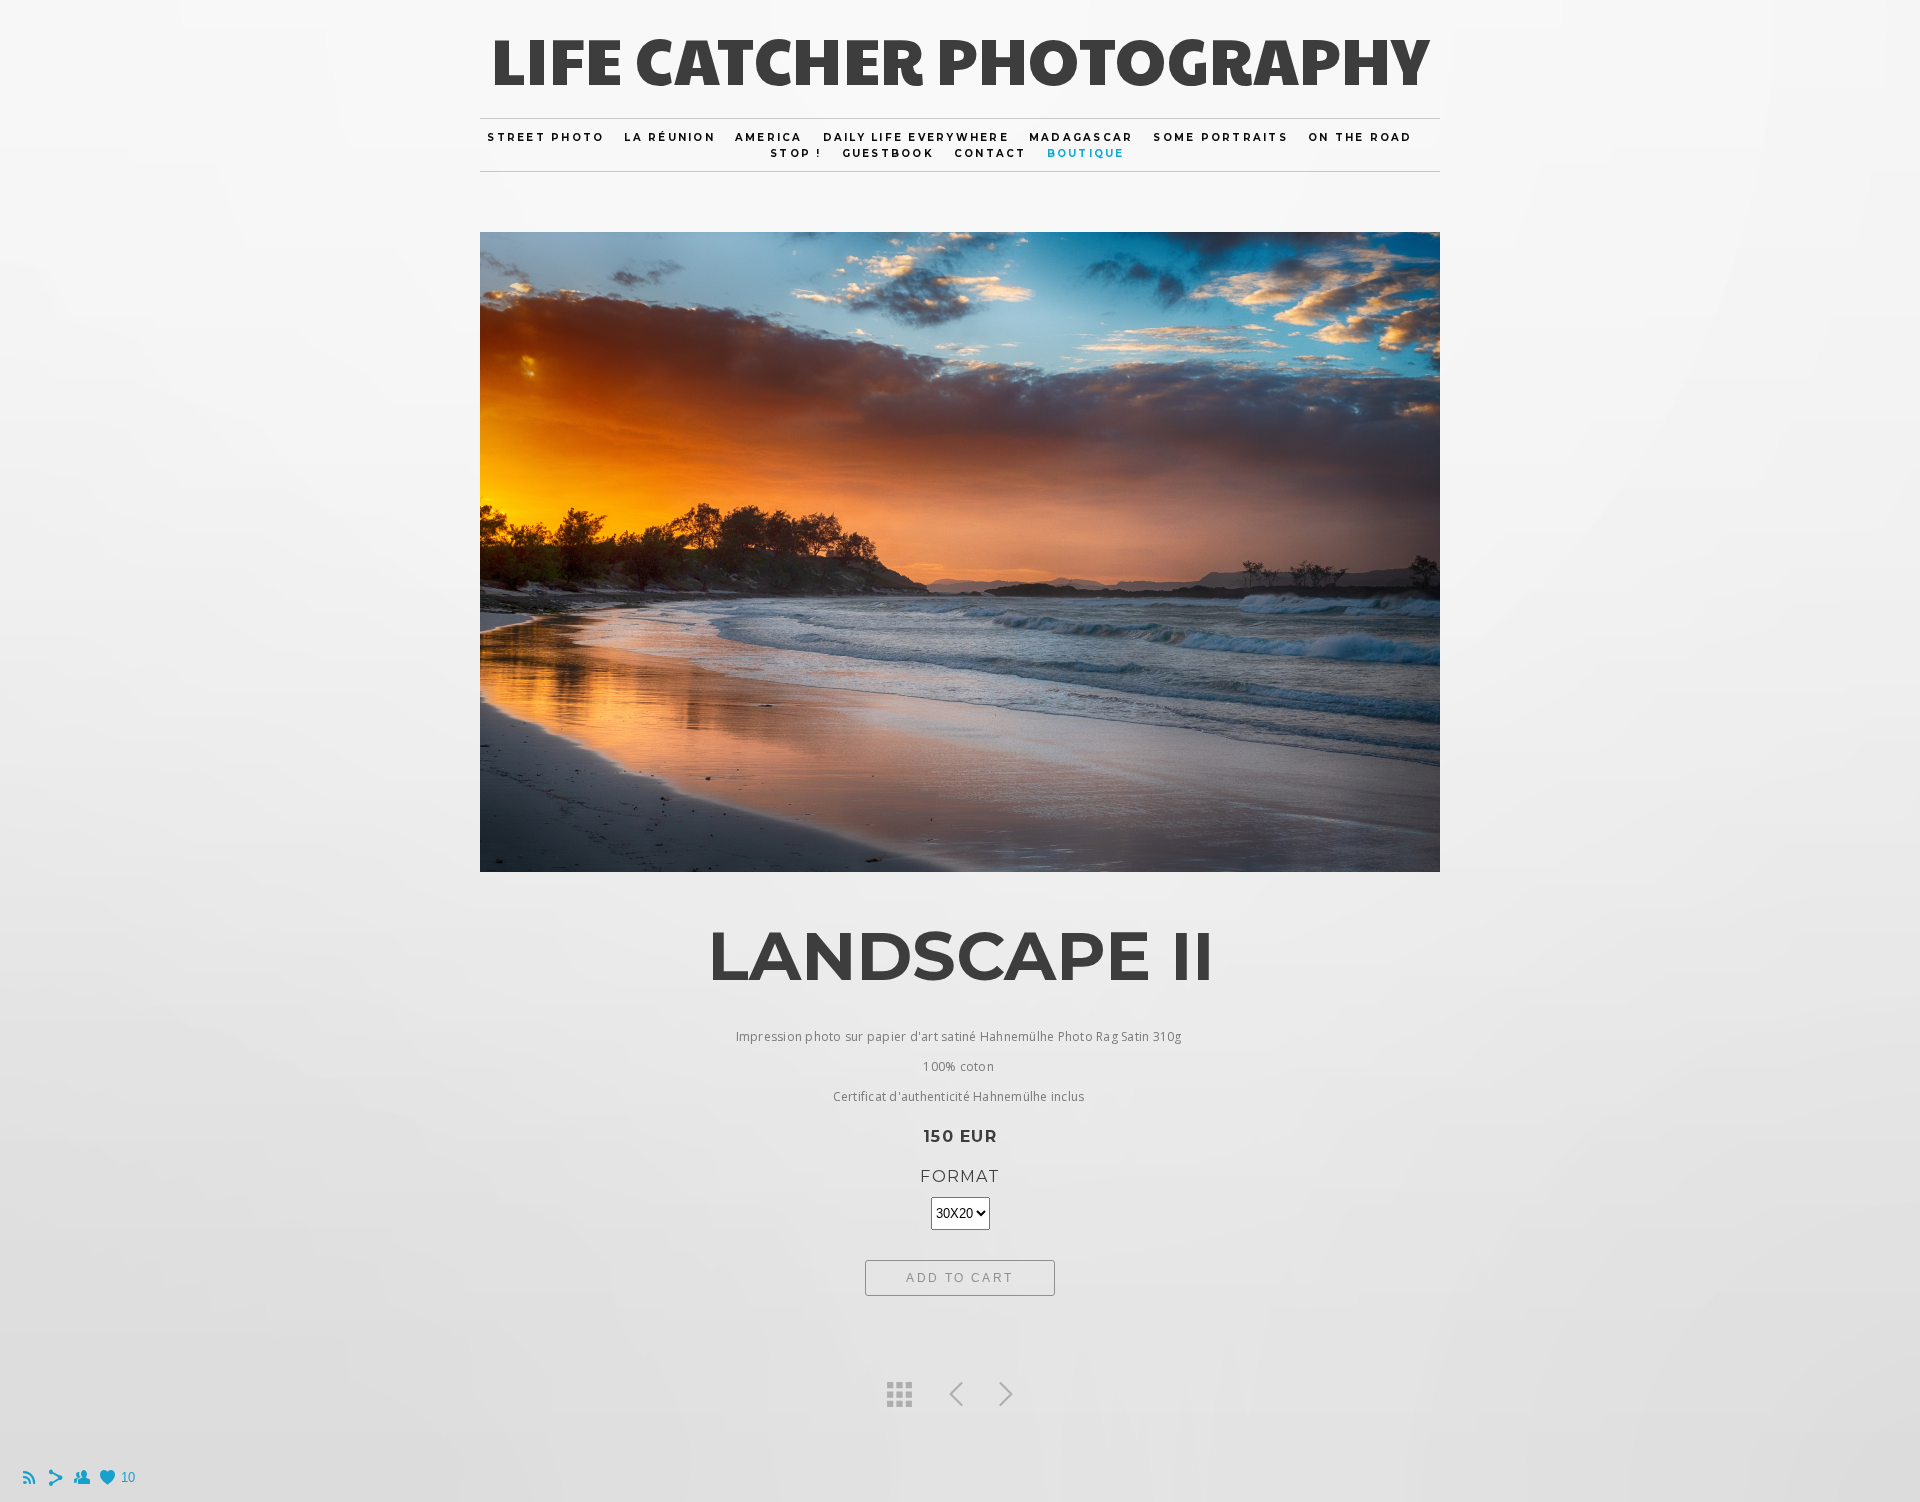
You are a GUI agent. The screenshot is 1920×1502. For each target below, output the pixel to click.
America (769, 137)
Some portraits (1220, 137)
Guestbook (888, 153)
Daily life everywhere (916, 137)
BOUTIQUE (1086, 153)
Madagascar (1081, 137)
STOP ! (796, 153)
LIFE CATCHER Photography (960, 58)
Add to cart (959, 1278)
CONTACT (990, 153)
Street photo (545, 137)
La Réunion (669, 137)
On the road (1360, 137)
